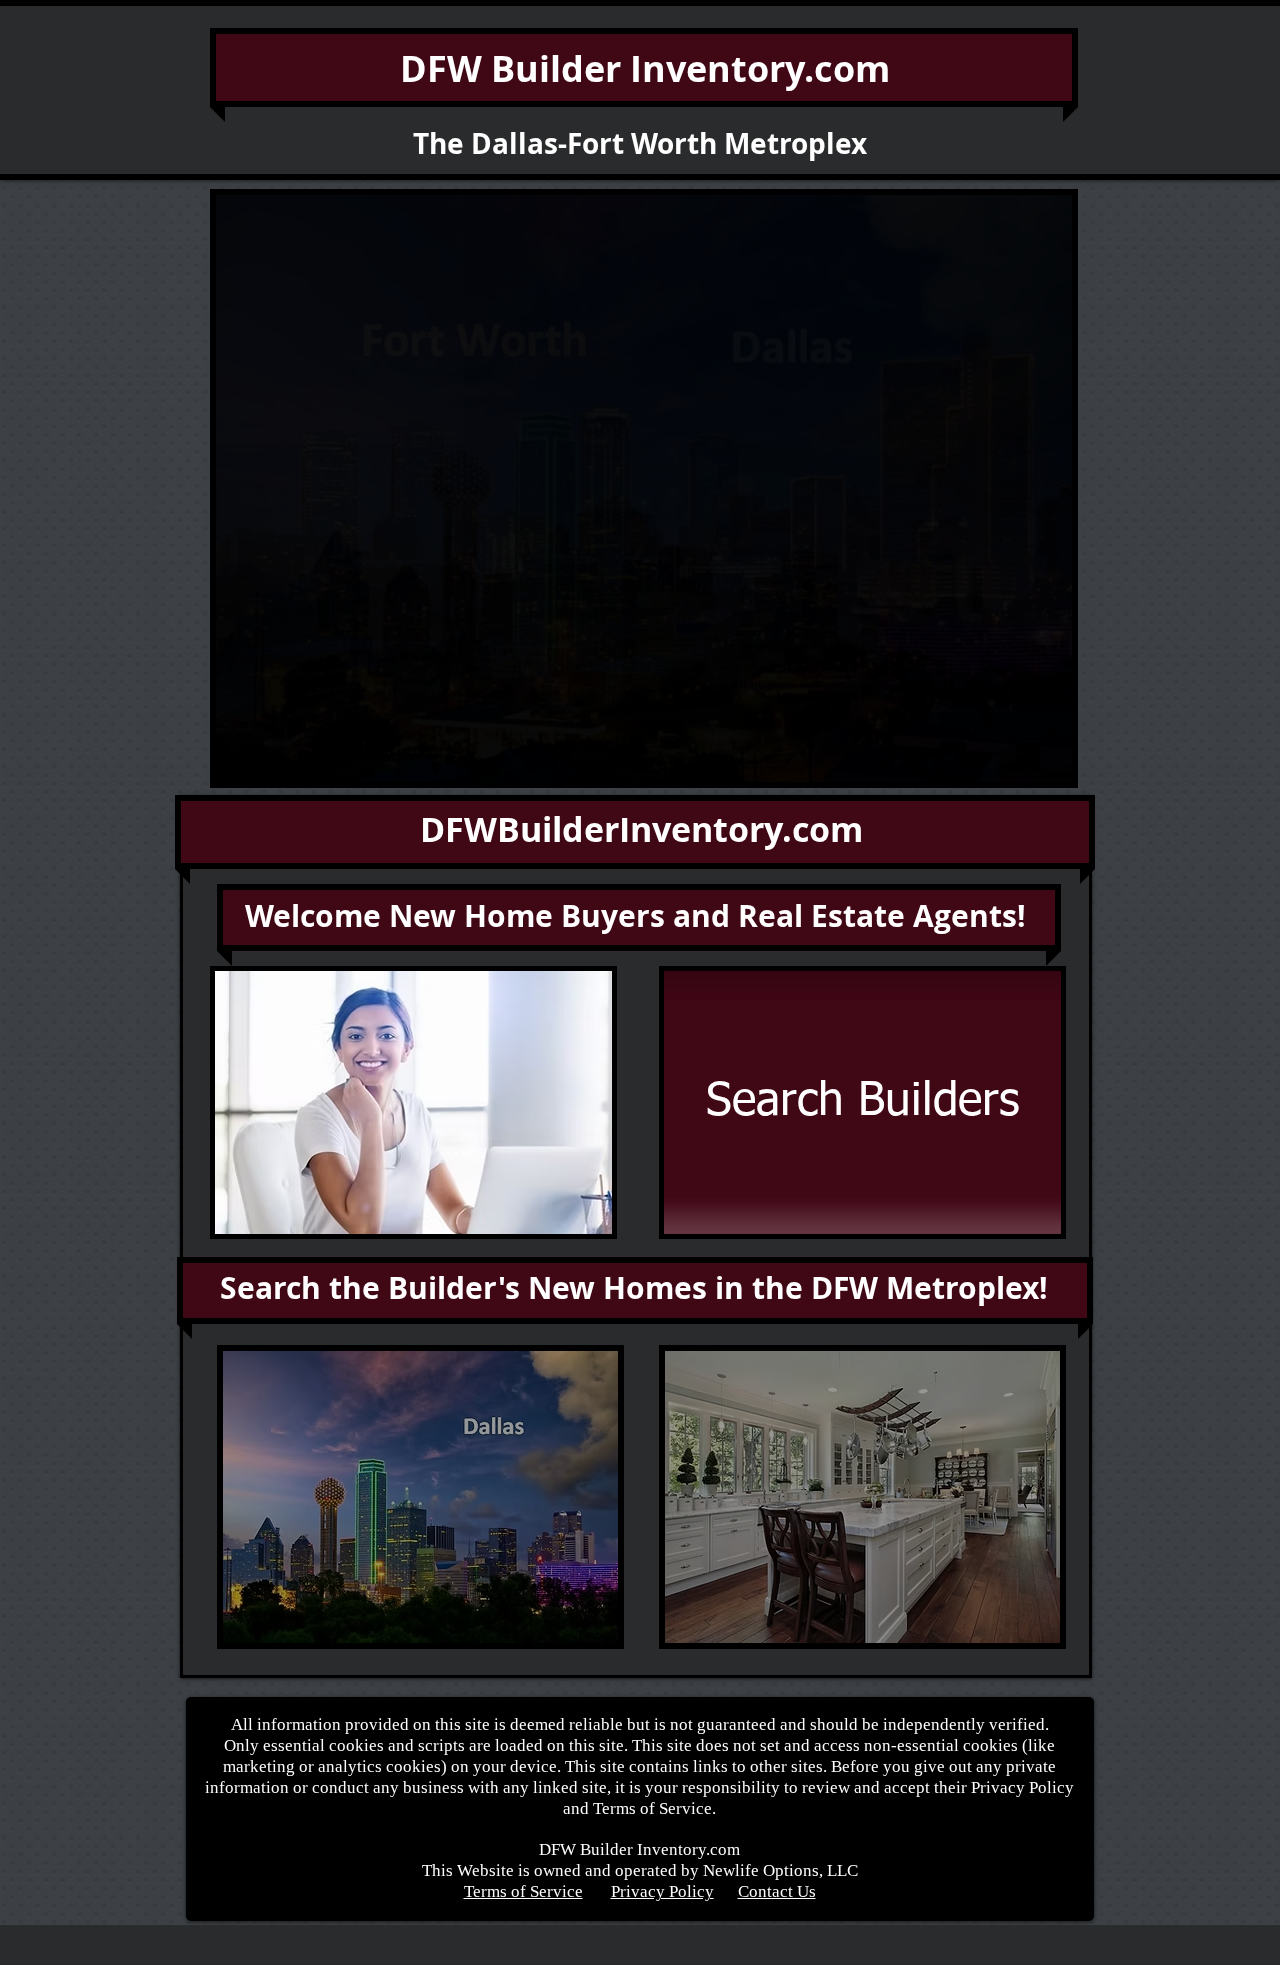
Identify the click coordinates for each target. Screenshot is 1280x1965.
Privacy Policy (662, 1891)
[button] (644, 488)
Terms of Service (523, 1891)
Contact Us (777, 1891)
